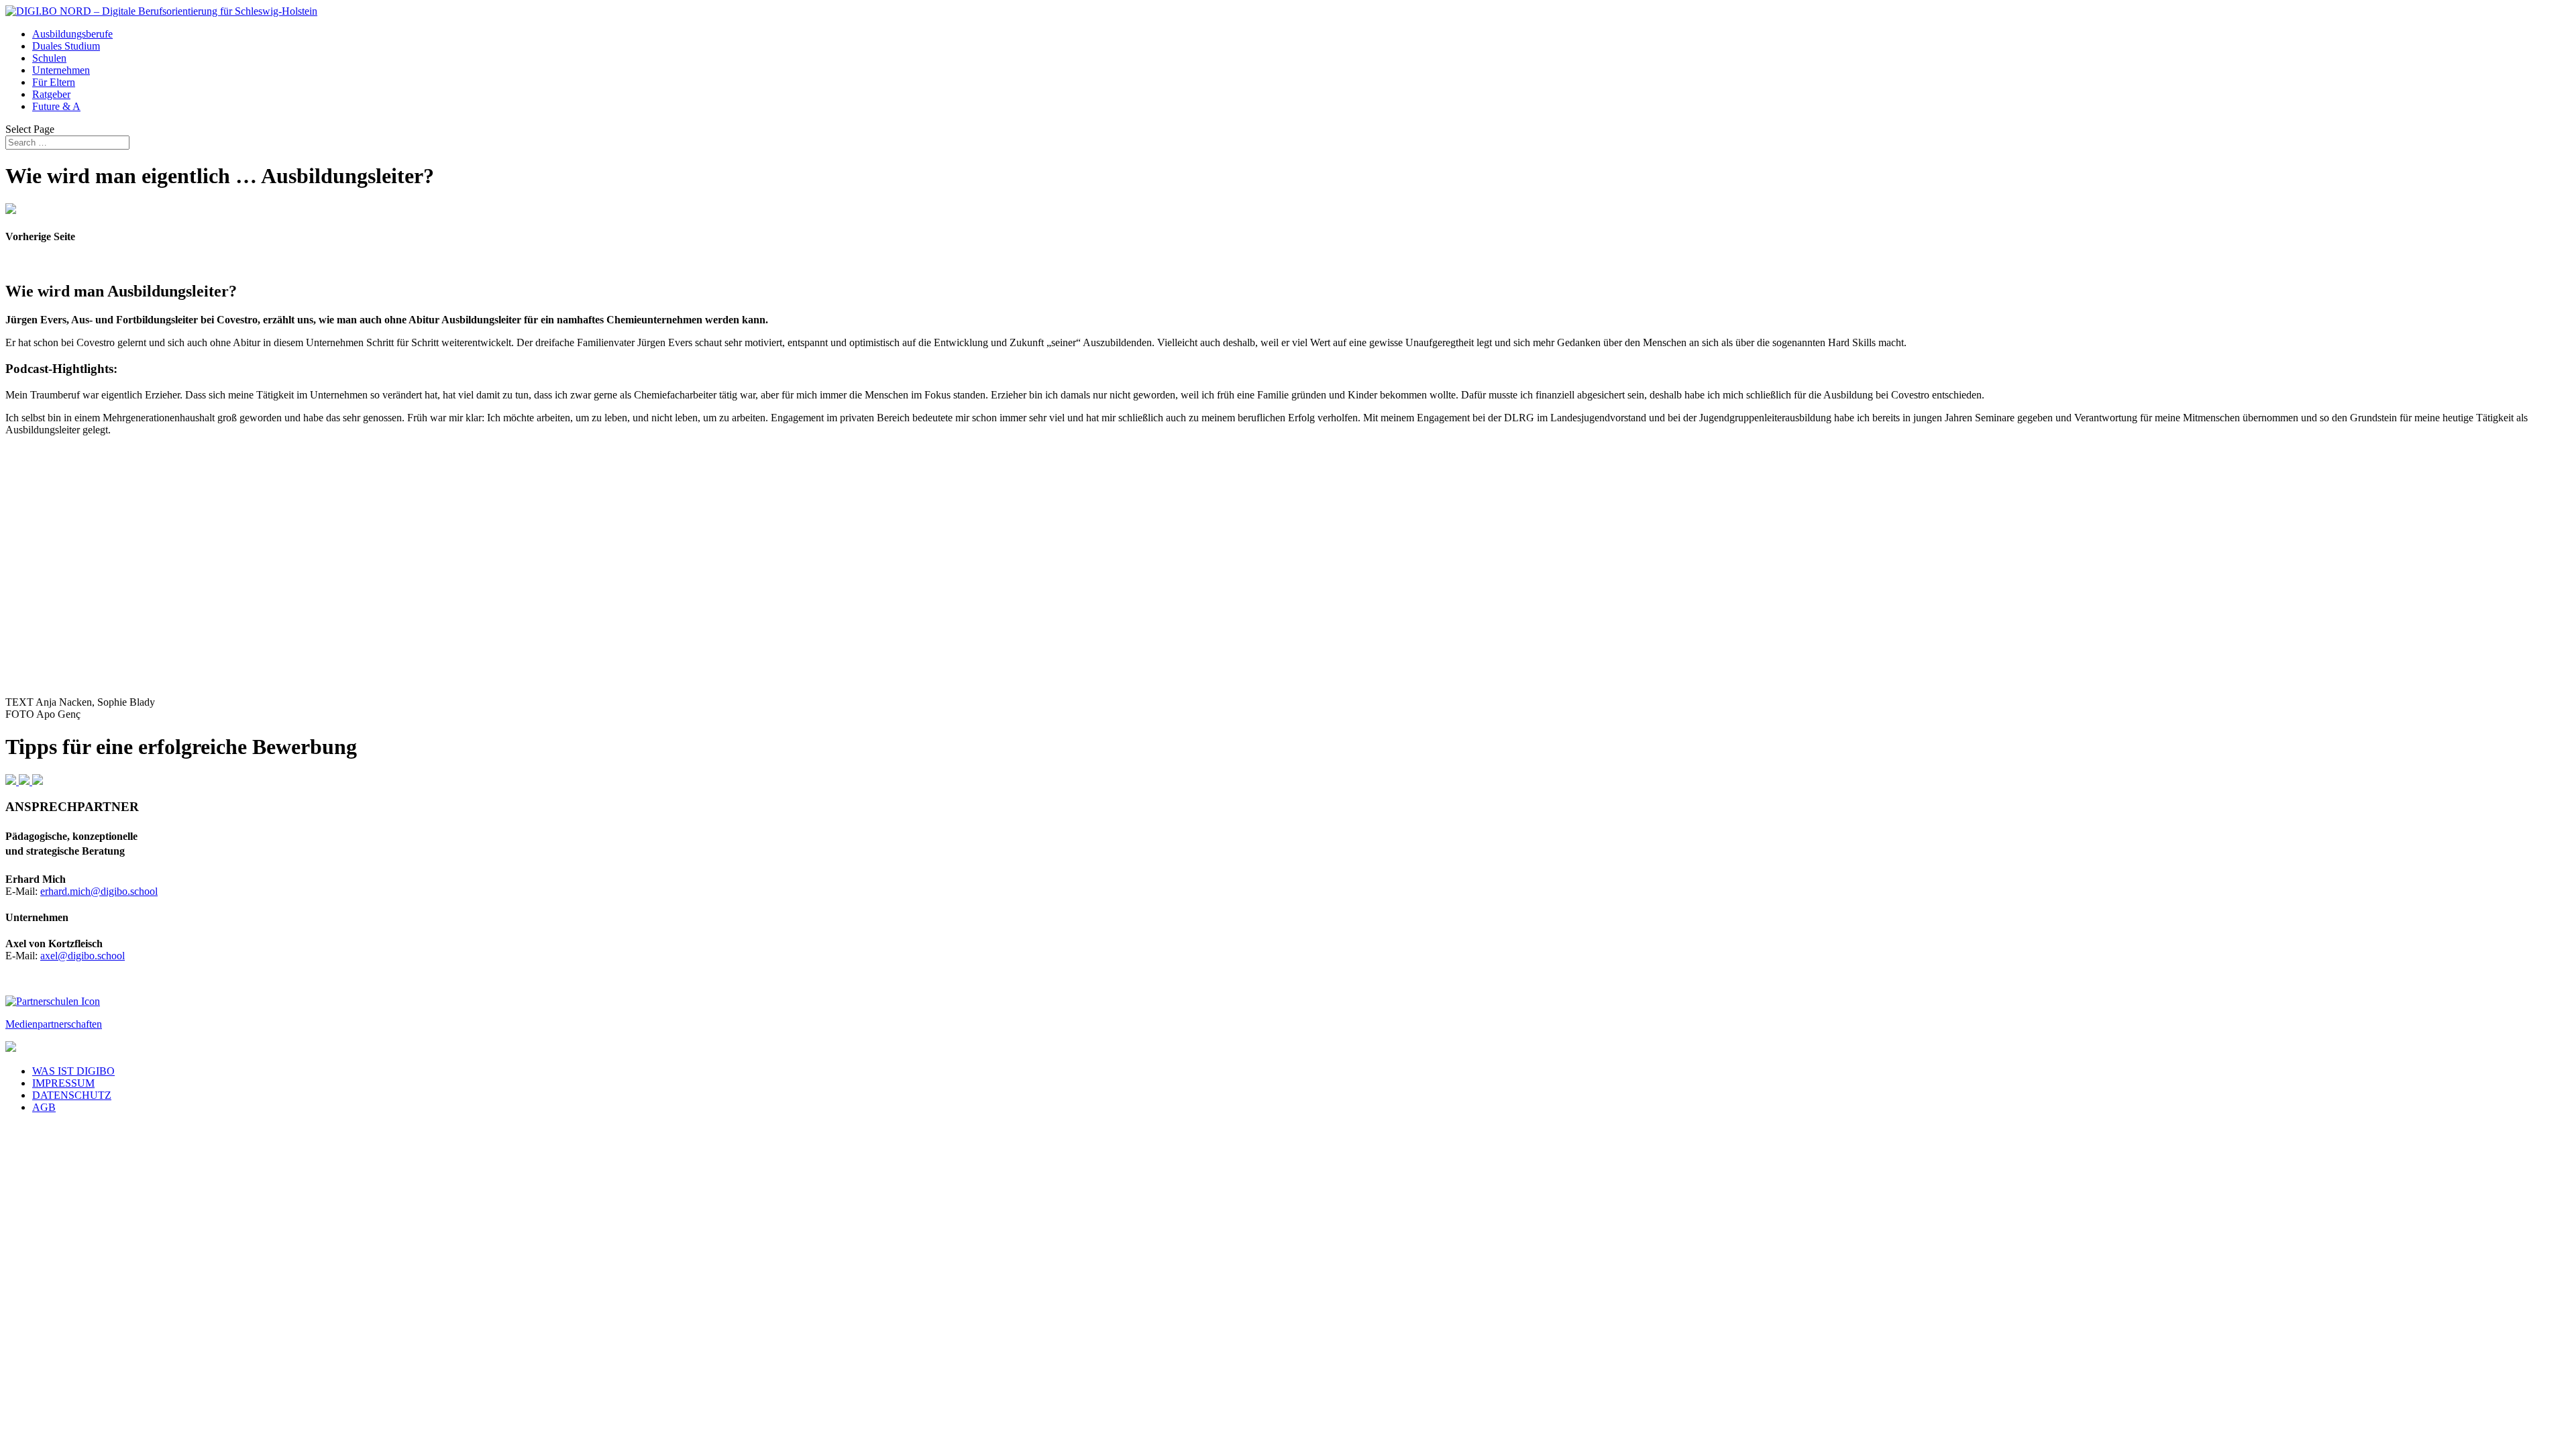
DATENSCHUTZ (72, 1095)
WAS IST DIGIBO (73, 1071)
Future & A (56, 106)
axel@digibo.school (83, 956)
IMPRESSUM (63, 1083)
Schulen (49, 58)
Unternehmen (61, 70)
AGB (44, 1107)
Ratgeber (51, 94)
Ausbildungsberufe (72, 34)
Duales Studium (66, 46)
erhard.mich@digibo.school (99, 891)
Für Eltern (54, 82)
